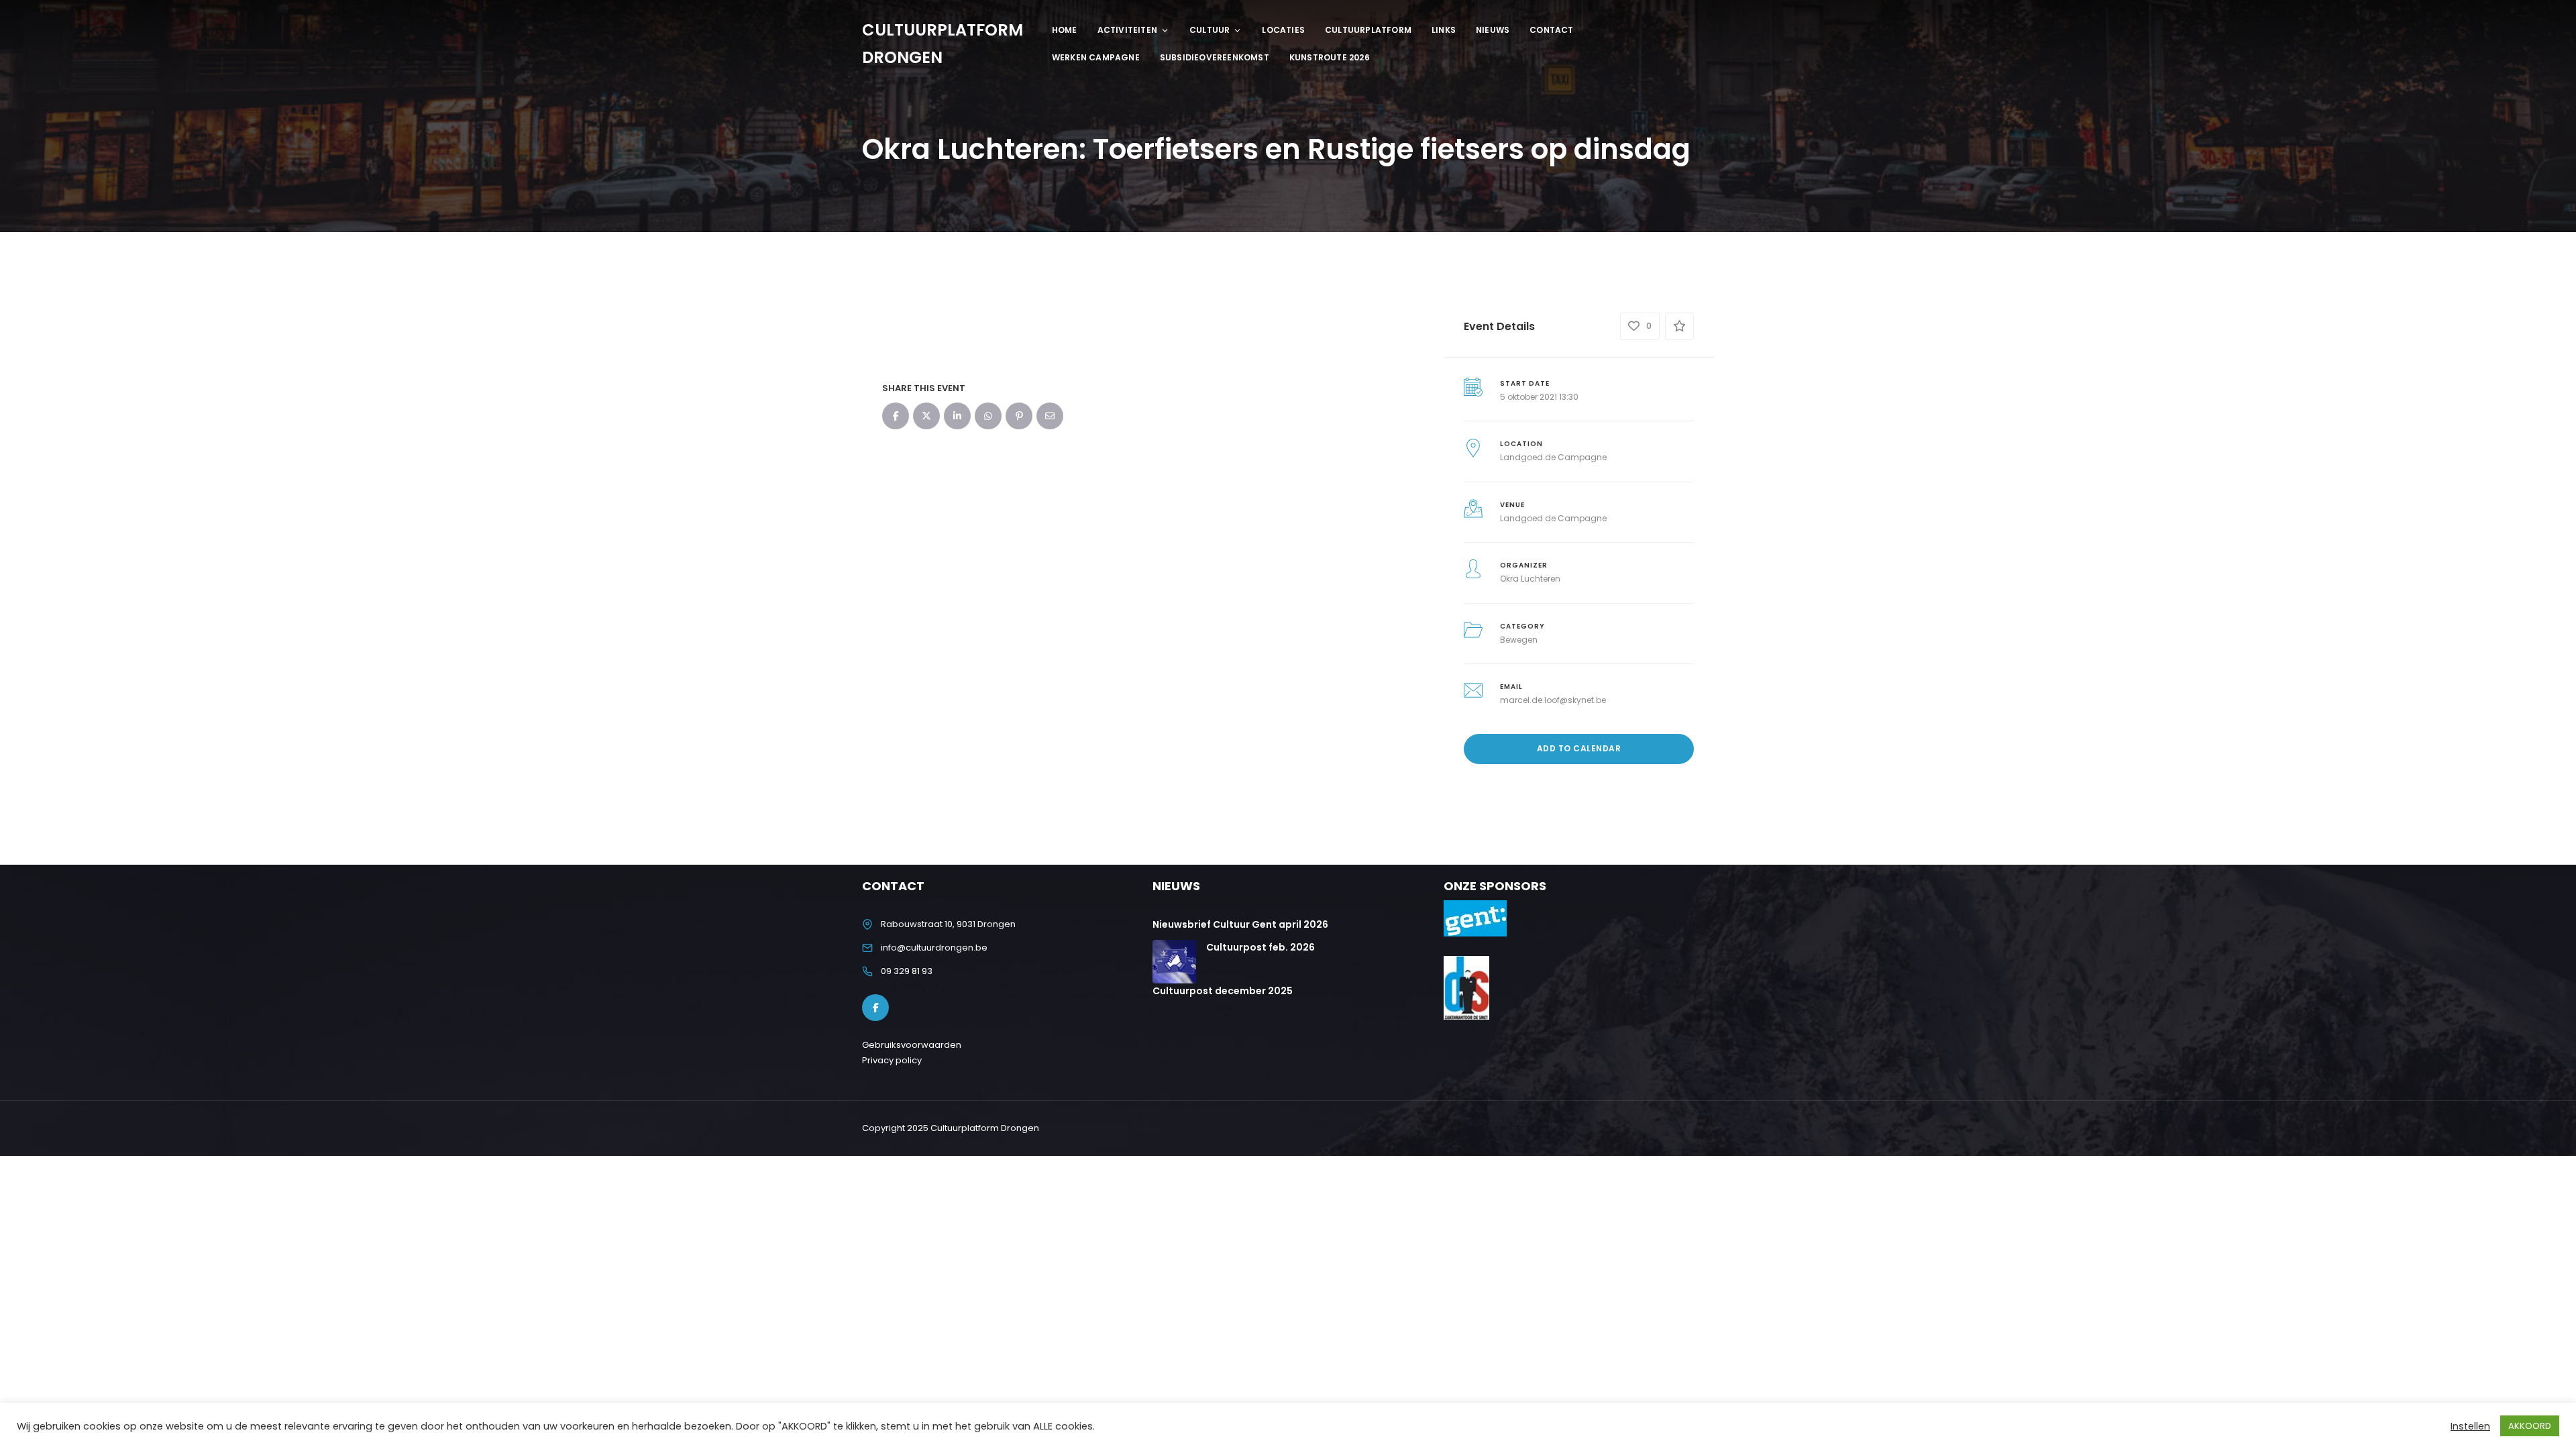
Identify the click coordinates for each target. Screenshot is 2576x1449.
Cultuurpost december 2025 (1223, 991)
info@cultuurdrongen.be (934, 948)
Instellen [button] (2470, 1426)
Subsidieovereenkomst (1215, 57)
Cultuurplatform (1368, 30)
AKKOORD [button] (2530, 1426)
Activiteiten (1127, 30)
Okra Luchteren (1530, 579)
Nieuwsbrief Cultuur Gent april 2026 (1240, 924)
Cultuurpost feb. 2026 (1260, 947)
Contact (1551, 30)
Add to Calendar (1579, 748)
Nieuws (1493, 30)
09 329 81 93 (907, 971)
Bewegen (1519, 640)
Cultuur (1210, 30)
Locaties (1283, 30)
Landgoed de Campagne (1553, 457)
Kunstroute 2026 (1330, 57)
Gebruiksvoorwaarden (912, 1045)
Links (1444, 30)
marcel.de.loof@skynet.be (1553, 700)
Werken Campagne (1096, 57)
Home (1065, 30)
